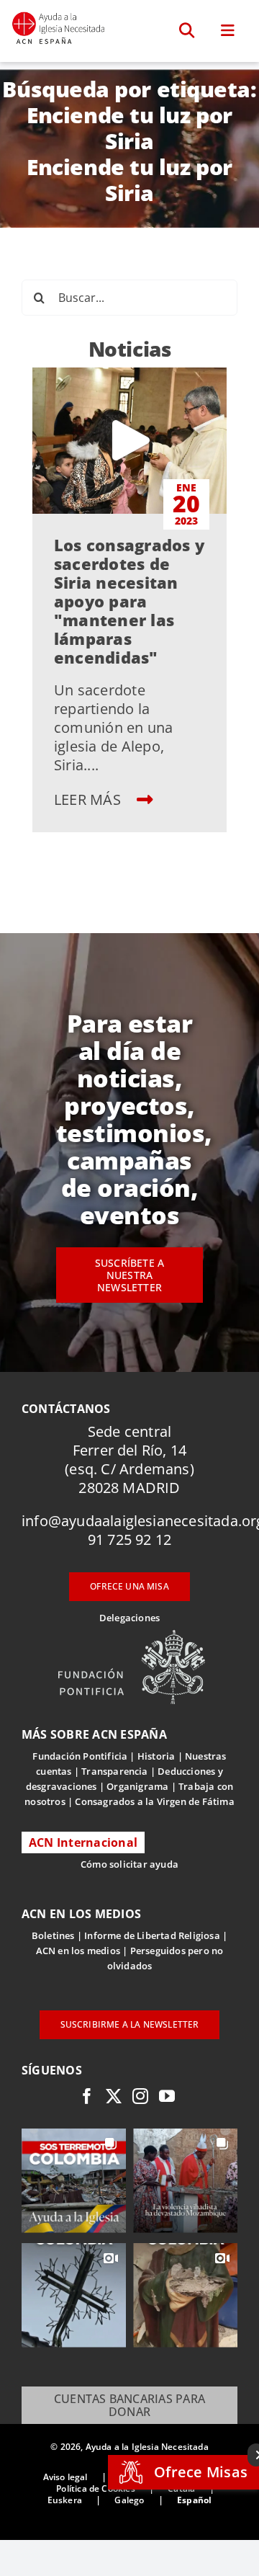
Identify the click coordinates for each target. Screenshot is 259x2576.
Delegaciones (129, 1618)
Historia (156, 1756)
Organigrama (137, 1786)
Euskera (65, 2500)
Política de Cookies (95, 2488)
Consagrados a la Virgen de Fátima (154, 1801)
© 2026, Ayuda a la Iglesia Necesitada (129, 2447)
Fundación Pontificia (80, 1756)
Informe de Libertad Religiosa (152, 1935)
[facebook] (87, 2096)
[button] (187, 31)
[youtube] (167, 2096)
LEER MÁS (89, 799)
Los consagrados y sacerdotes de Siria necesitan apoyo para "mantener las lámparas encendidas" (129, 601)
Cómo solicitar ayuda (129, 1864)
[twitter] (114, 2096)
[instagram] (140, 2096)
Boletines (53, 1935)
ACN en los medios (78, 1951)
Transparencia (115, 1771)
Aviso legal (65, 2477)
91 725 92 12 (129, 1539)
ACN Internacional (83, 1842)
